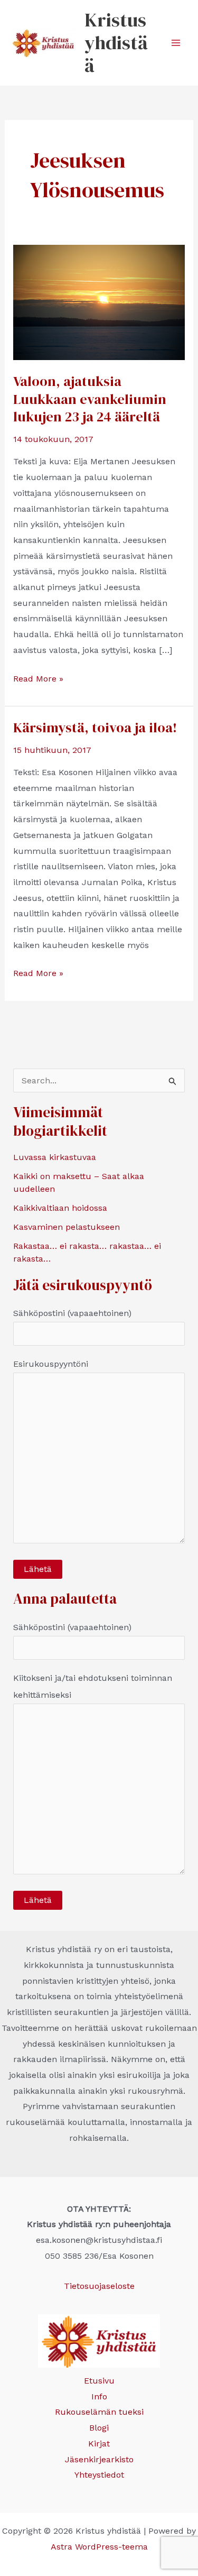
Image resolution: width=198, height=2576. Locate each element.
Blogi (99, 2428)
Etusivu (99, 2381)
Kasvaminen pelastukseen (67, 1227)
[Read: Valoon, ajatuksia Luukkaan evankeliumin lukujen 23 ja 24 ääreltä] (99, 302)
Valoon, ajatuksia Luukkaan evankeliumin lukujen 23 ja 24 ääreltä (90, 399)
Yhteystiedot (99, 2475)
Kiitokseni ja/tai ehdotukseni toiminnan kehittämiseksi (93, 1686)
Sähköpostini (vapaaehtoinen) (72, 1313)
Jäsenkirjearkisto (99, 2459)
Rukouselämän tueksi (99, 2412)
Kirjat (99, 2444)
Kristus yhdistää (116, 43)
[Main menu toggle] (176, 43)
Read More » (38, 680)
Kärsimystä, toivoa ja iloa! (95, 728)
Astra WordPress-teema (99, 2547)
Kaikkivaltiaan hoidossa (60, 1208)
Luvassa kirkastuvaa (55, 1157)
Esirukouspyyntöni (51, 1364)
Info (99, 2396)
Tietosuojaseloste (99, 2286)
